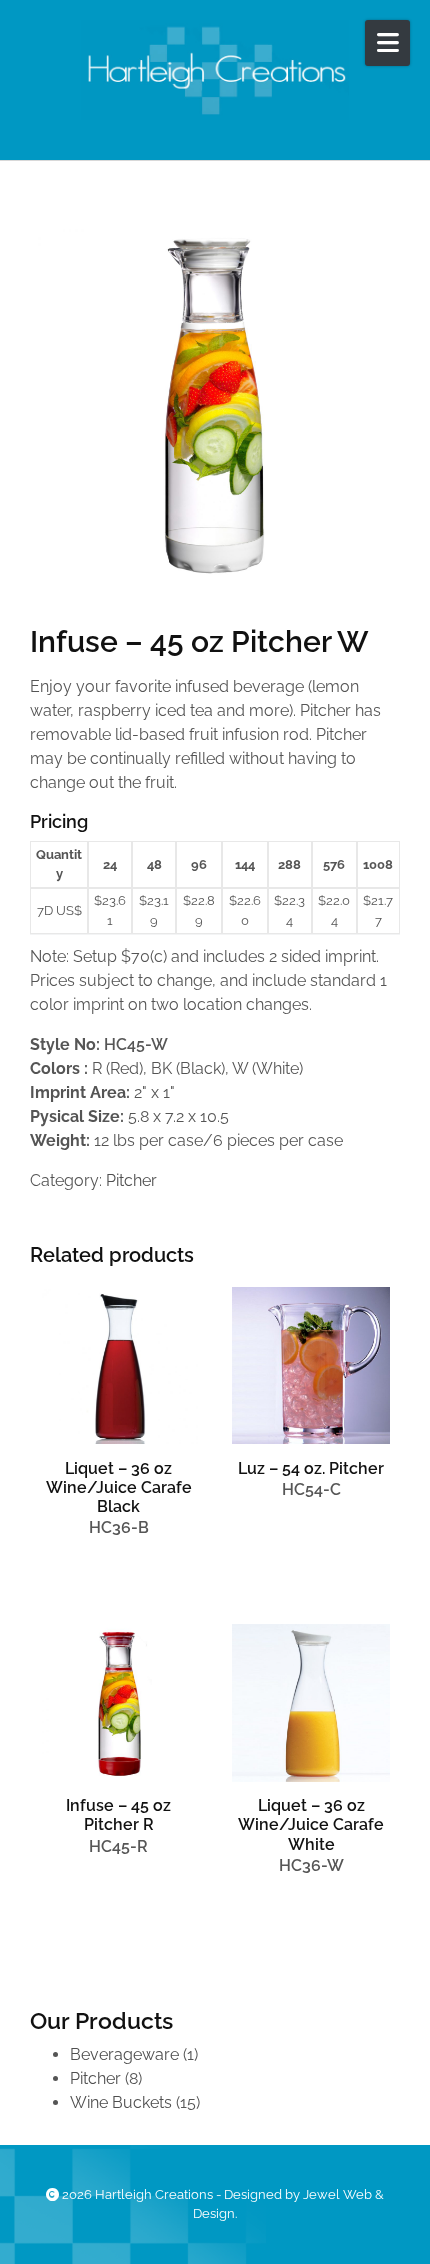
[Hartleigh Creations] (215, 70)
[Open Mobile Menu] (387, 43)
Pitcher (131, 1180)
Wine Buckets (121, 2102)
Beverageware (124, 2054)
